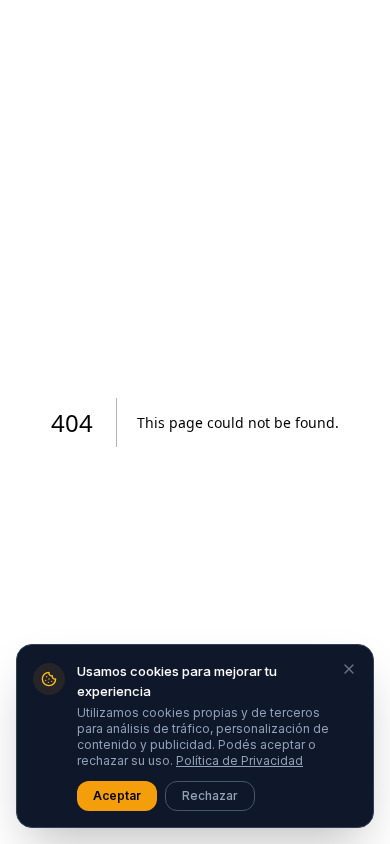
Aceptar (117, 795)
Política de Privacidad (239, 760)
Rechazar (210, 795)
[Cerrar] (349, 669)
